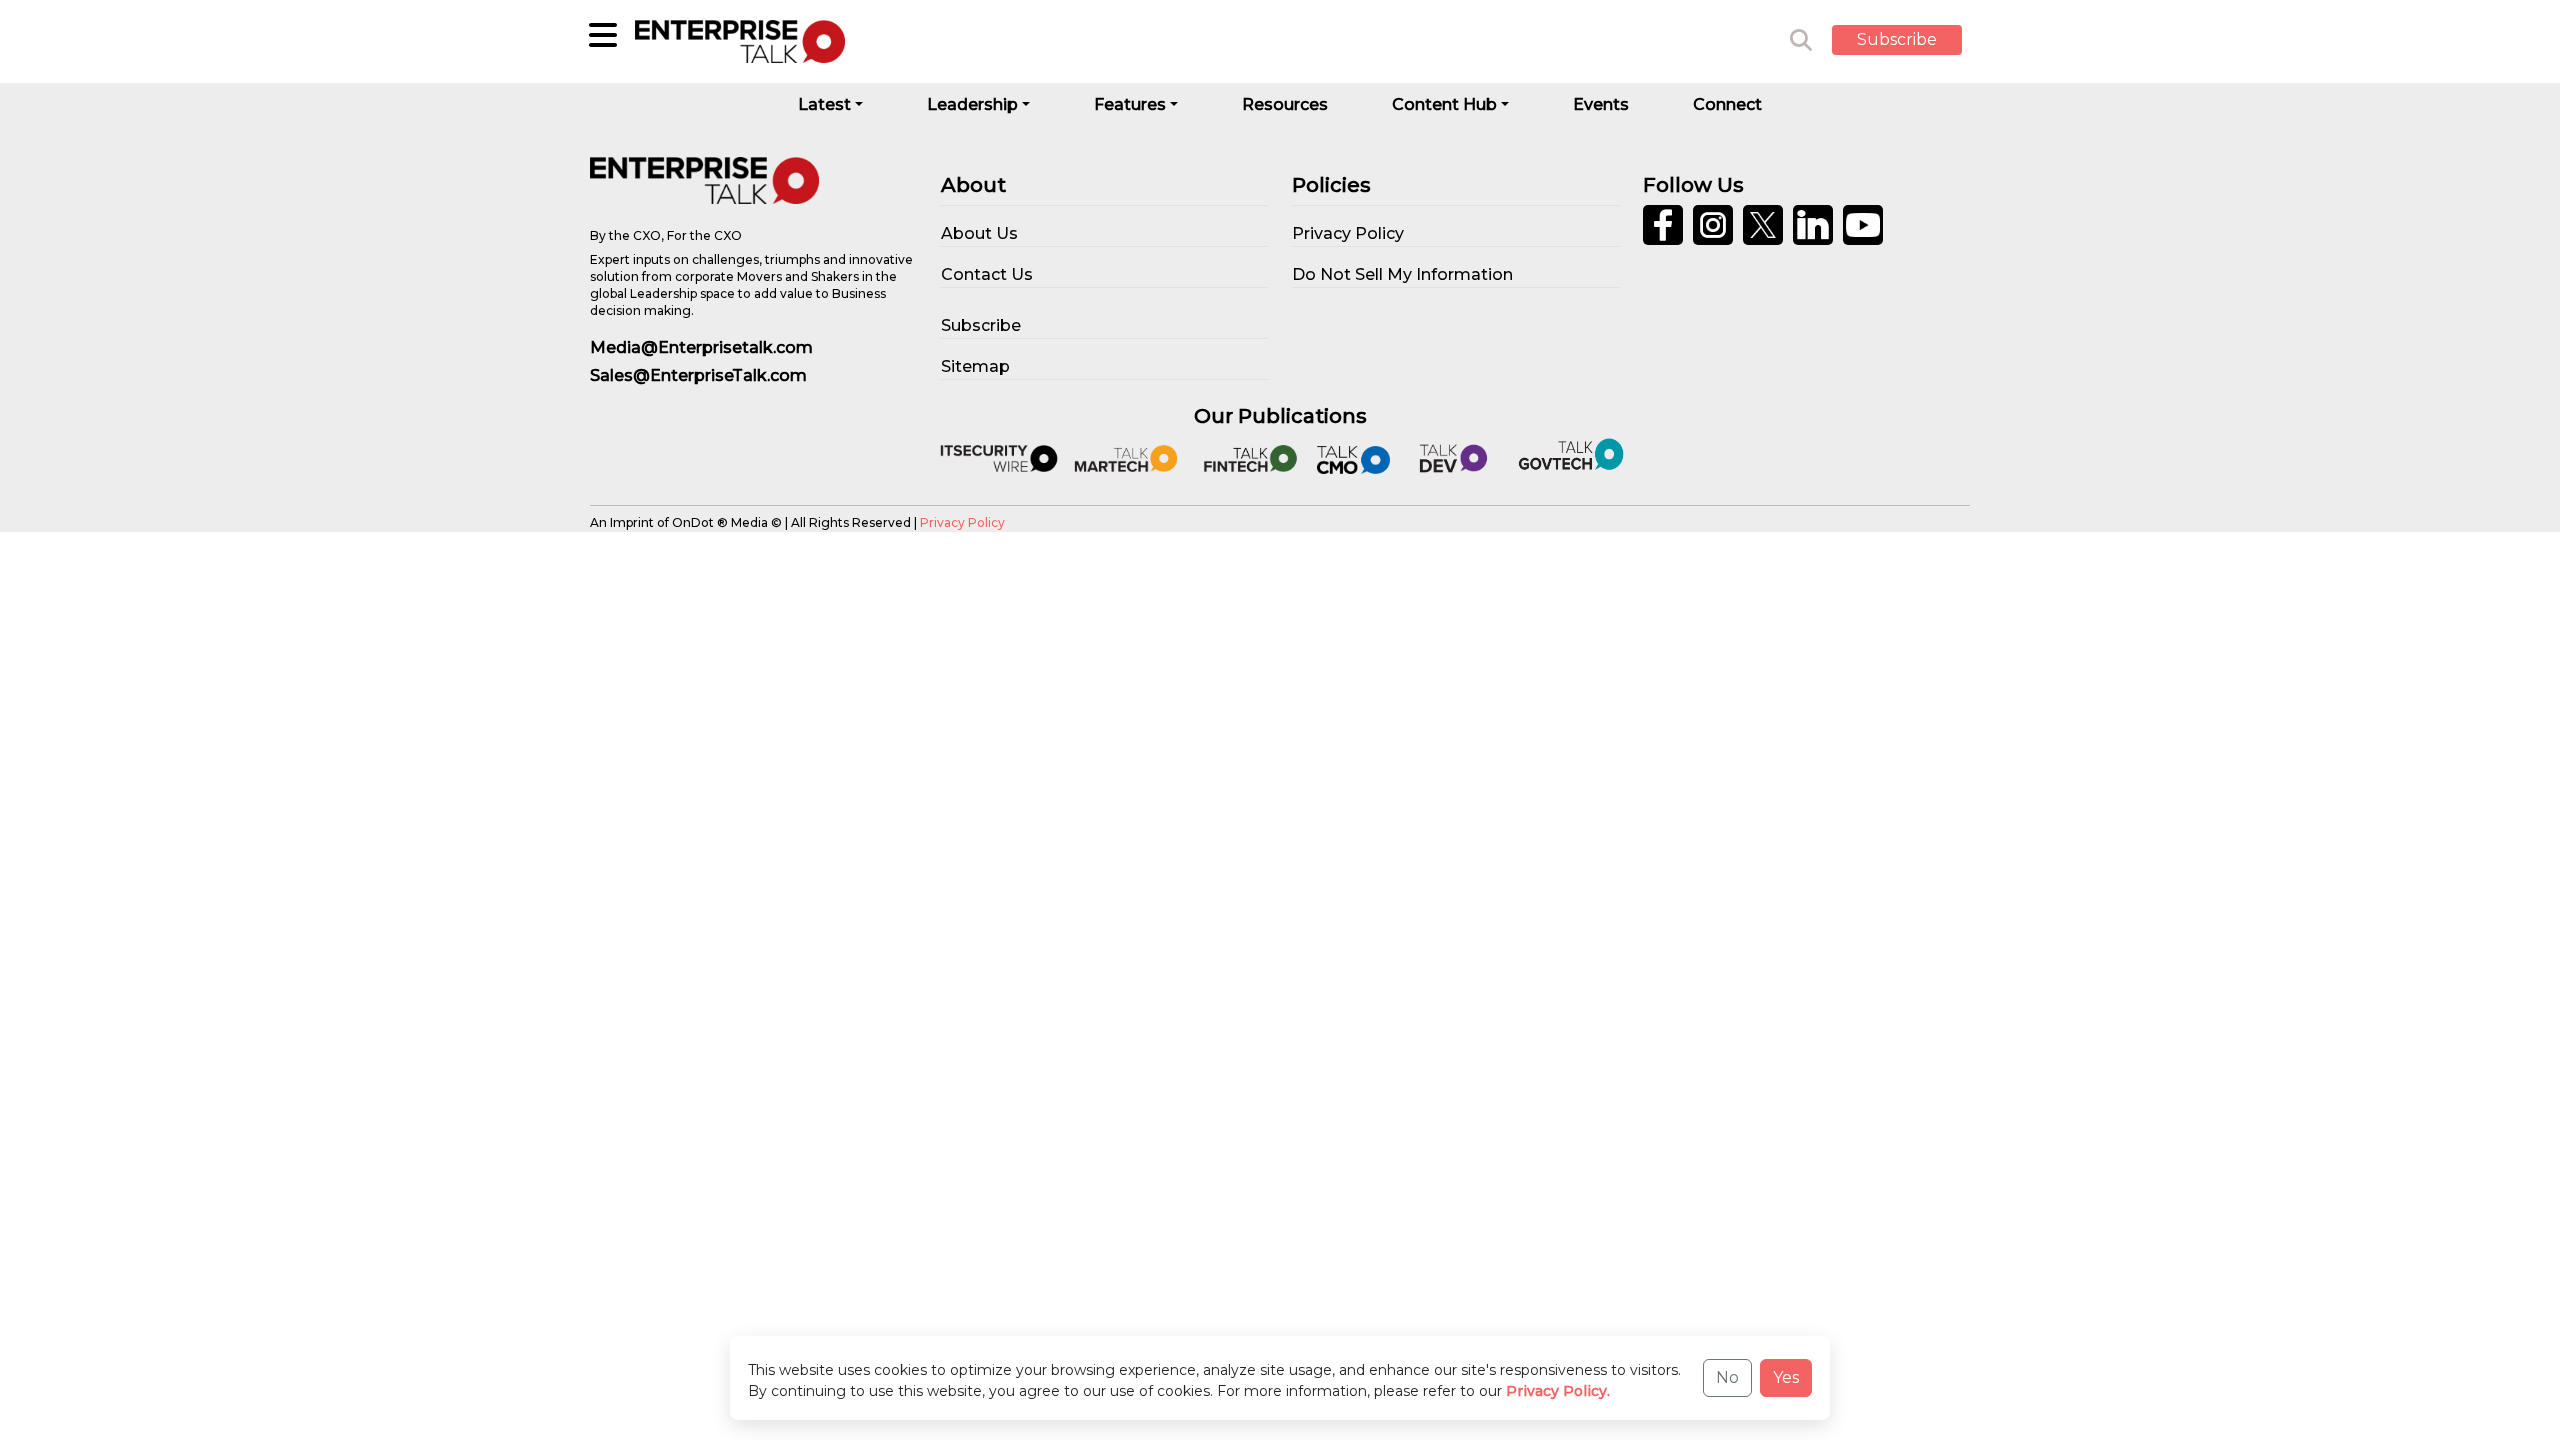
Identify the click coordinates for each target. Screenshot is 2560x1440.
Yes (1786, 1377)
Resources (1285, 104)
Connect (1727, 104)
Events (1601, 104)
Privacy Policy (962, 522)
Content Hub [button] (1444, 104)
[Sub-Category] (603, 35)
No (1727, 1377)
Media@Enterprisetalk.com (701, 347)
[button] (1912, 41)
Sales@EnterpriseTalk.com (698, 375)
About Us (979, 233)
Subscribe (1897, 39)
